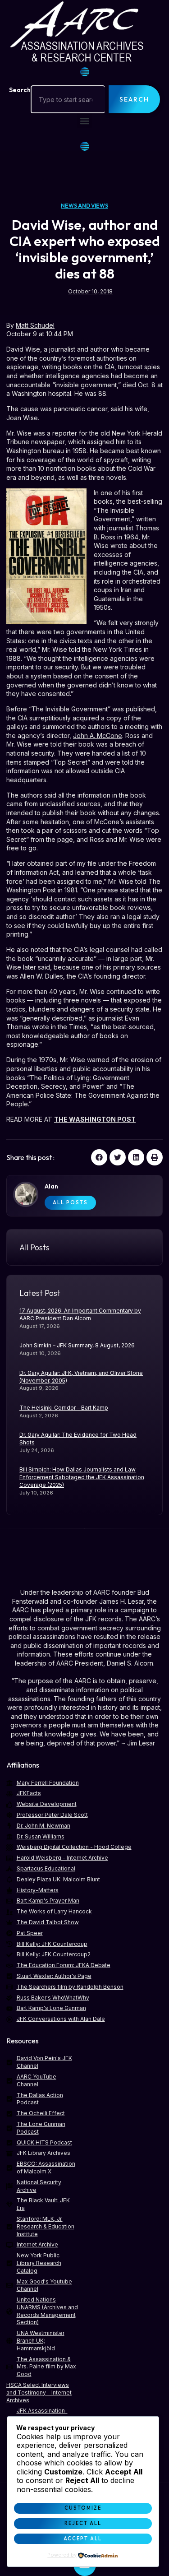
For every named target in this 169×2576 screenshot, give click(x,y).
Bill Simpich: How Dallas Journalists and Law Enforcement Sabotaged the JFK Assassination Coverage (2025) (82, 1477)
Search (20, 90)
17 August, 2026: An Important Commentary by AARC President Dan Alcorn (80, 1314)
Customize (83, 2508)
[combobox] (68, 99)
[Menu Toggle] (85, 72)
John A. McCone (98, 736)
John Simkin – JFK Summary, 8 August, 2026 (77, 1345)
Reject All (83, 2523)
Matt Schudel (35, 325)
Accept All (83, 2539)
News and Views (84, 206)
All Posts (70, 1202)
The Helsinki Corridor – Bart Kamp (64, 1408)
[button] (84, 121)
